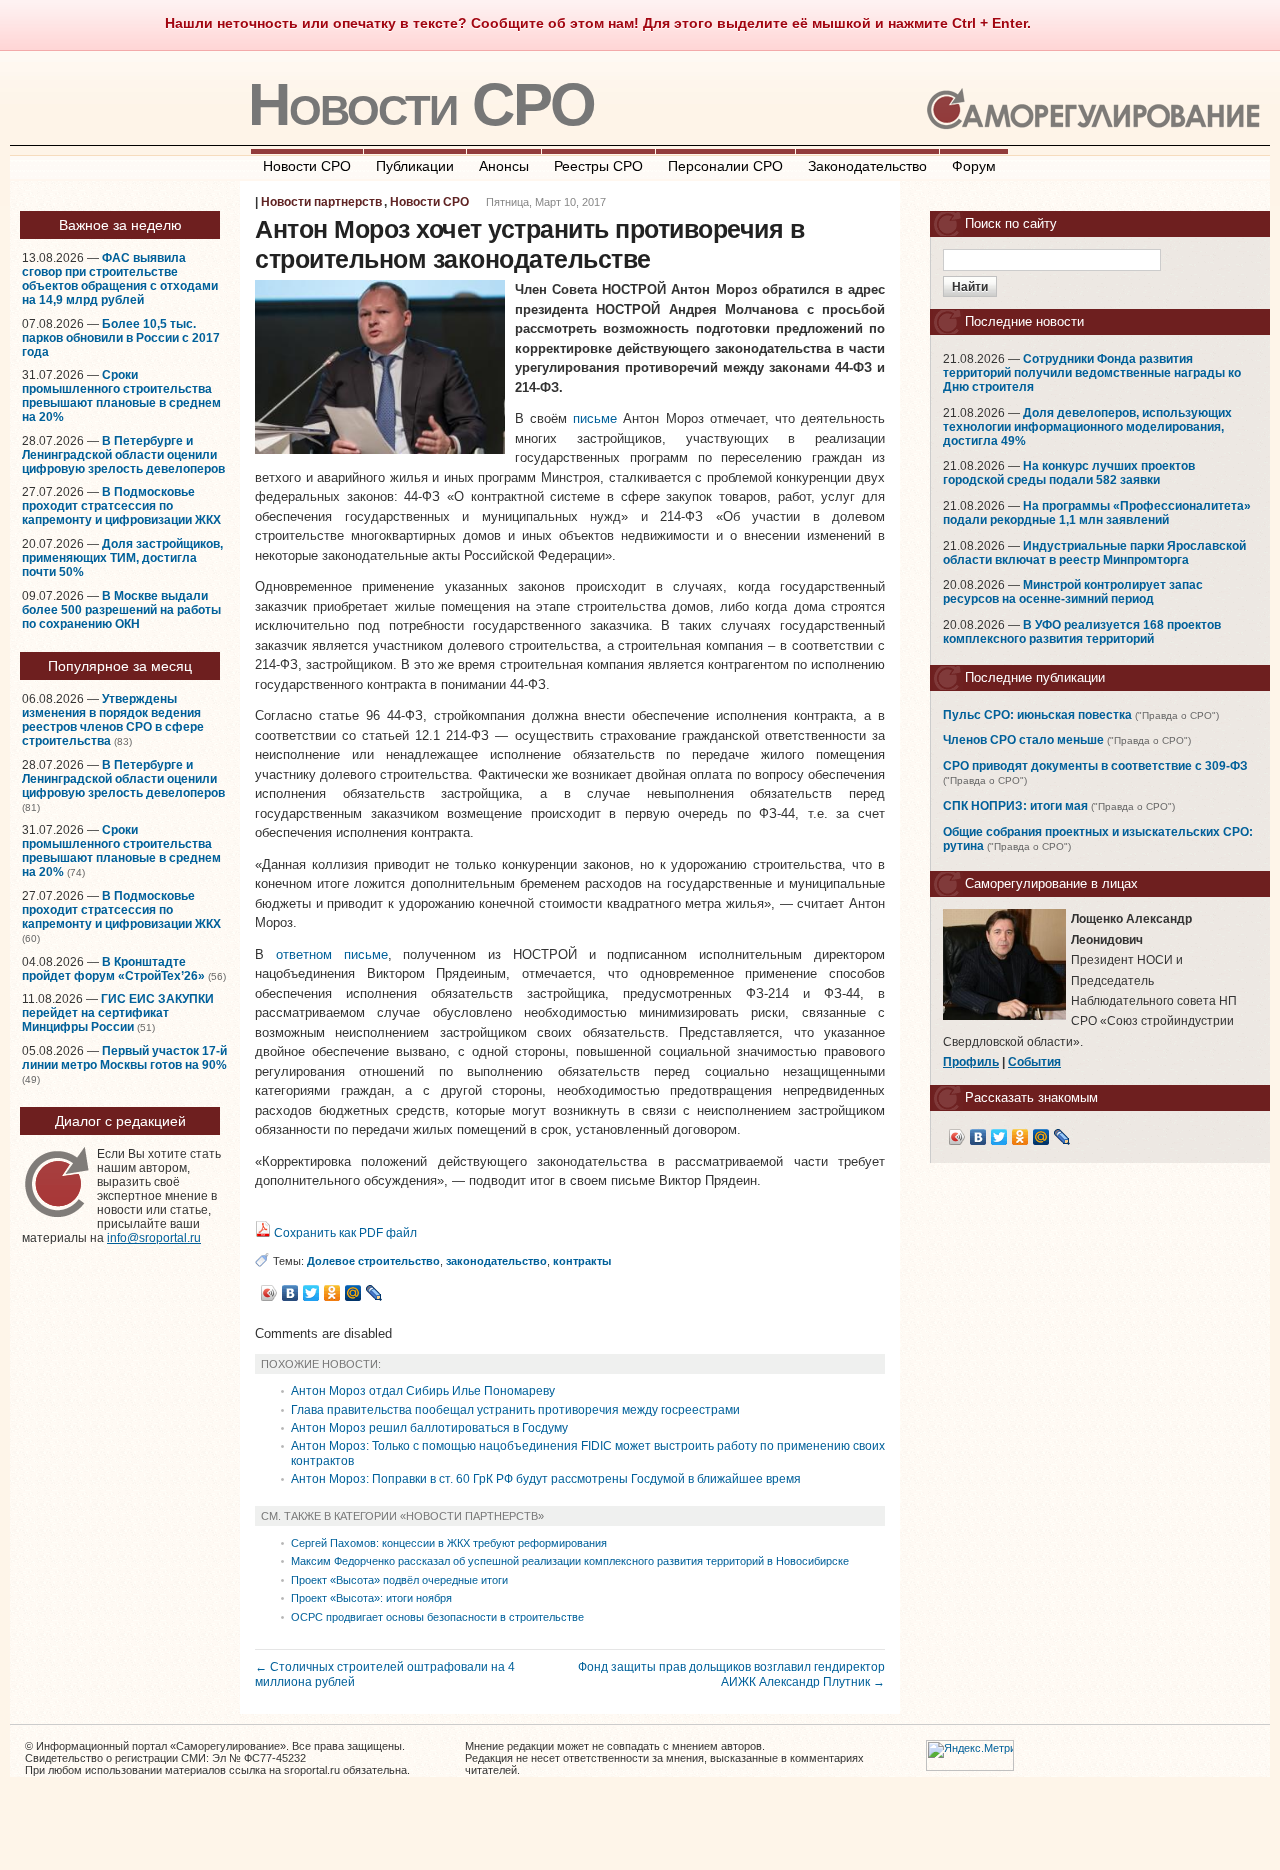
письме (595, 418)
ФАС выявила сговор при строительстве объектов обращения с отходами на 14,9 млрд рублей (120, 279)
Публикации (415, 166)
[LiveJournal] (374, 1293)
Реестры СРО (598, 166)
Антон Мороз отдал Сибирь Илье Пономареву (423, 1391)
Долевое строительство (373, 1261)
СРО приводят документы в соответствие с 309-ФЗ (1095, 766)
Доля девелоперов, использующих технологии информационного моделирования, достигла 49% (1087, 427)
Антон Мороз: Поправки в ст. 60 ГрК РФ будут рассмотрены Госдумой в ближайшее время (546, 1479)
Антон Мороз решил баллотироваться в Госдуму (429, 1428)
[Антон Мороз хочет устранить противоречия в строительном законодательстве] (380, 449)
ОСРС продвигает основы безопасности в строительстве (437, 1617)
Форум (974, 166)
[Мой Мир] (353, 1293)
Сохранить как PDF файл (344, 1233)
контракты (582, 1261)
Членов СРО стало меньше (1023, 740)
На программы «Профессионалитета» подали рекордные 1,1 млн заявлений (1097, 513)
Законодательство (867, 166)
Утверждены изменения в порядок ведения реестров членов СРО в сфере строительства (113, 720)
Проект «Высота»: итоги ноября (371, 1598)
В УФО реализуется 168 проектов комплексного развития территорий (1082, 632)
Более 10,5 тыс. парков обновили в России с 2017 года (121, 338)
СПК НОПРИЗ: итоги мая (1015, 806)
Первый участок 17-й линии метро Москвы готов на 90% (124, 1058)
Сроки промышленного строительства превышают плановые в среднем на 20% (121, 396)
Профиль (971, 1062)
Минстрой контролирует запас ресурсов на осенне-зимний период (1073, 592)
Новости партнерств (321, 202)
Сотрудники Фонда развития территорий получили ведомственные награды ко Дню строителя (1092, 373)
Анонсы (504, 166)
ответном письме (332, 954)
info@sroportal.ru (154, 1238)
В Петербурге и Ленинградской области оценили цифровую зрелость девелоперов (123, 455)
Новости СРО (421, 104)
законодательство (496, 1261)
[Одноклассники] (332, 1293)
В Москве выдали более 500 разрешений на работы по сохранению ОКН (121, 610)
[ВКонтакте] (290, 1293)
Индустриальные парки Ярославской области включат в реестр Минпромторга (1094, 553)
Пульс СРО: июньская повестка (1037, 715)
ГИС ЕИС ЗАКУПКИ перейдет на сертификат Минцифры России (118, 1013)
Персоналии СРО (725, 166)
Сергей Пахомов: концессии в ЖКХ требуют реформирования (449, 1543)
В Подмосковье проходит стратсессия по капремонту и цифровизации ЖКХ (121, 506)
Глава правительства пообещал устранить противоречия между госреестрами (515, 1410)
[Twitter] (311, 1293)
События (1034, 1062)
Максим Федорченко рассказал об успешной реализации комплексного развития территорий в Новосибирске (570, 1561)
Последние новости (1024, 321)
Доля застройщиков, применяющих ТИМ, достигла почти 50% (122, 558)
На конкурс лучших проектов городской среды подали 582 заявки (1069, 473)
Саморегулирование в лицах (1051, 883)
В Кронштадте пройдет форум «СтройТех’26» (113, 969)
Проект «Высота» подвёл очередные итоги (399, 1580)
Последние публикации (1035, 677)
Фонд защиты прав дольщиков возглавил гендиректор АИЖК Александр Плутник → (731, 1674)
